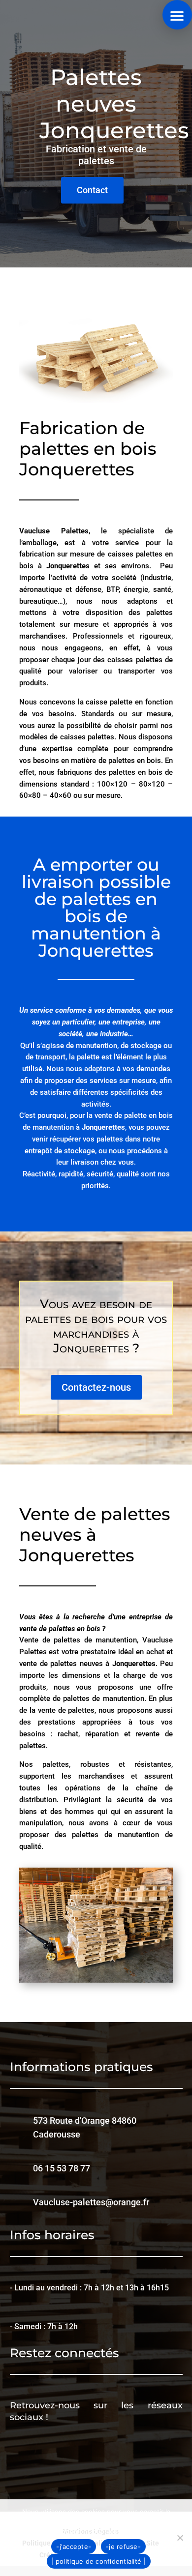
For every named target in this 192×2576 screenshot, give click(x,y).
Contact (92, 190)
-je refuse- (123, 2547)
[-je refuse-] (180, 2538)
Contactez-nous (96, 1387)
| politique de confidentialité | (99, 2561)
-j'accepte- (74, 2547)
